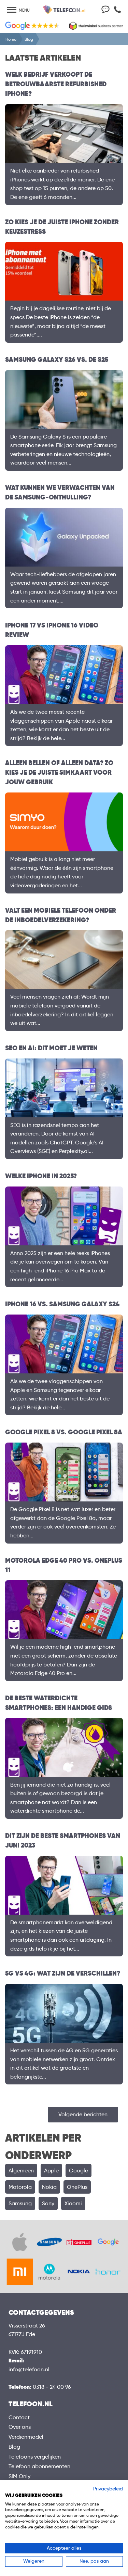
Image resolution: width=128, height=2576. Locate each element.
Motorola (20, 2187)
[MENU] (12, 10)
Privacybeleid (108, 2489)
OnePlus (77, 2187)
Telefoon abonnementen (39, 2466)
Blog (14, 2447)
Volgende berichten (83, 2114)
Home (11, 39)
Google (79, 2171)
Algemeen (21, 2171)
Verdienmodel (26, 2437)
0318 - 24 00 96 (52, 2387)
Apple (51, 2171)
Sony (48, 2203)
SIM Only (19, 2476)
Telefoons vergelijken (35, 2457)
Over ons (20, 2427)
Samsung (20, 2203)
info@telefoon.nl (29, 2369)
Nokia (49, 2187)
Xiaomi (73, 2203)
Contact (19, 2417)
